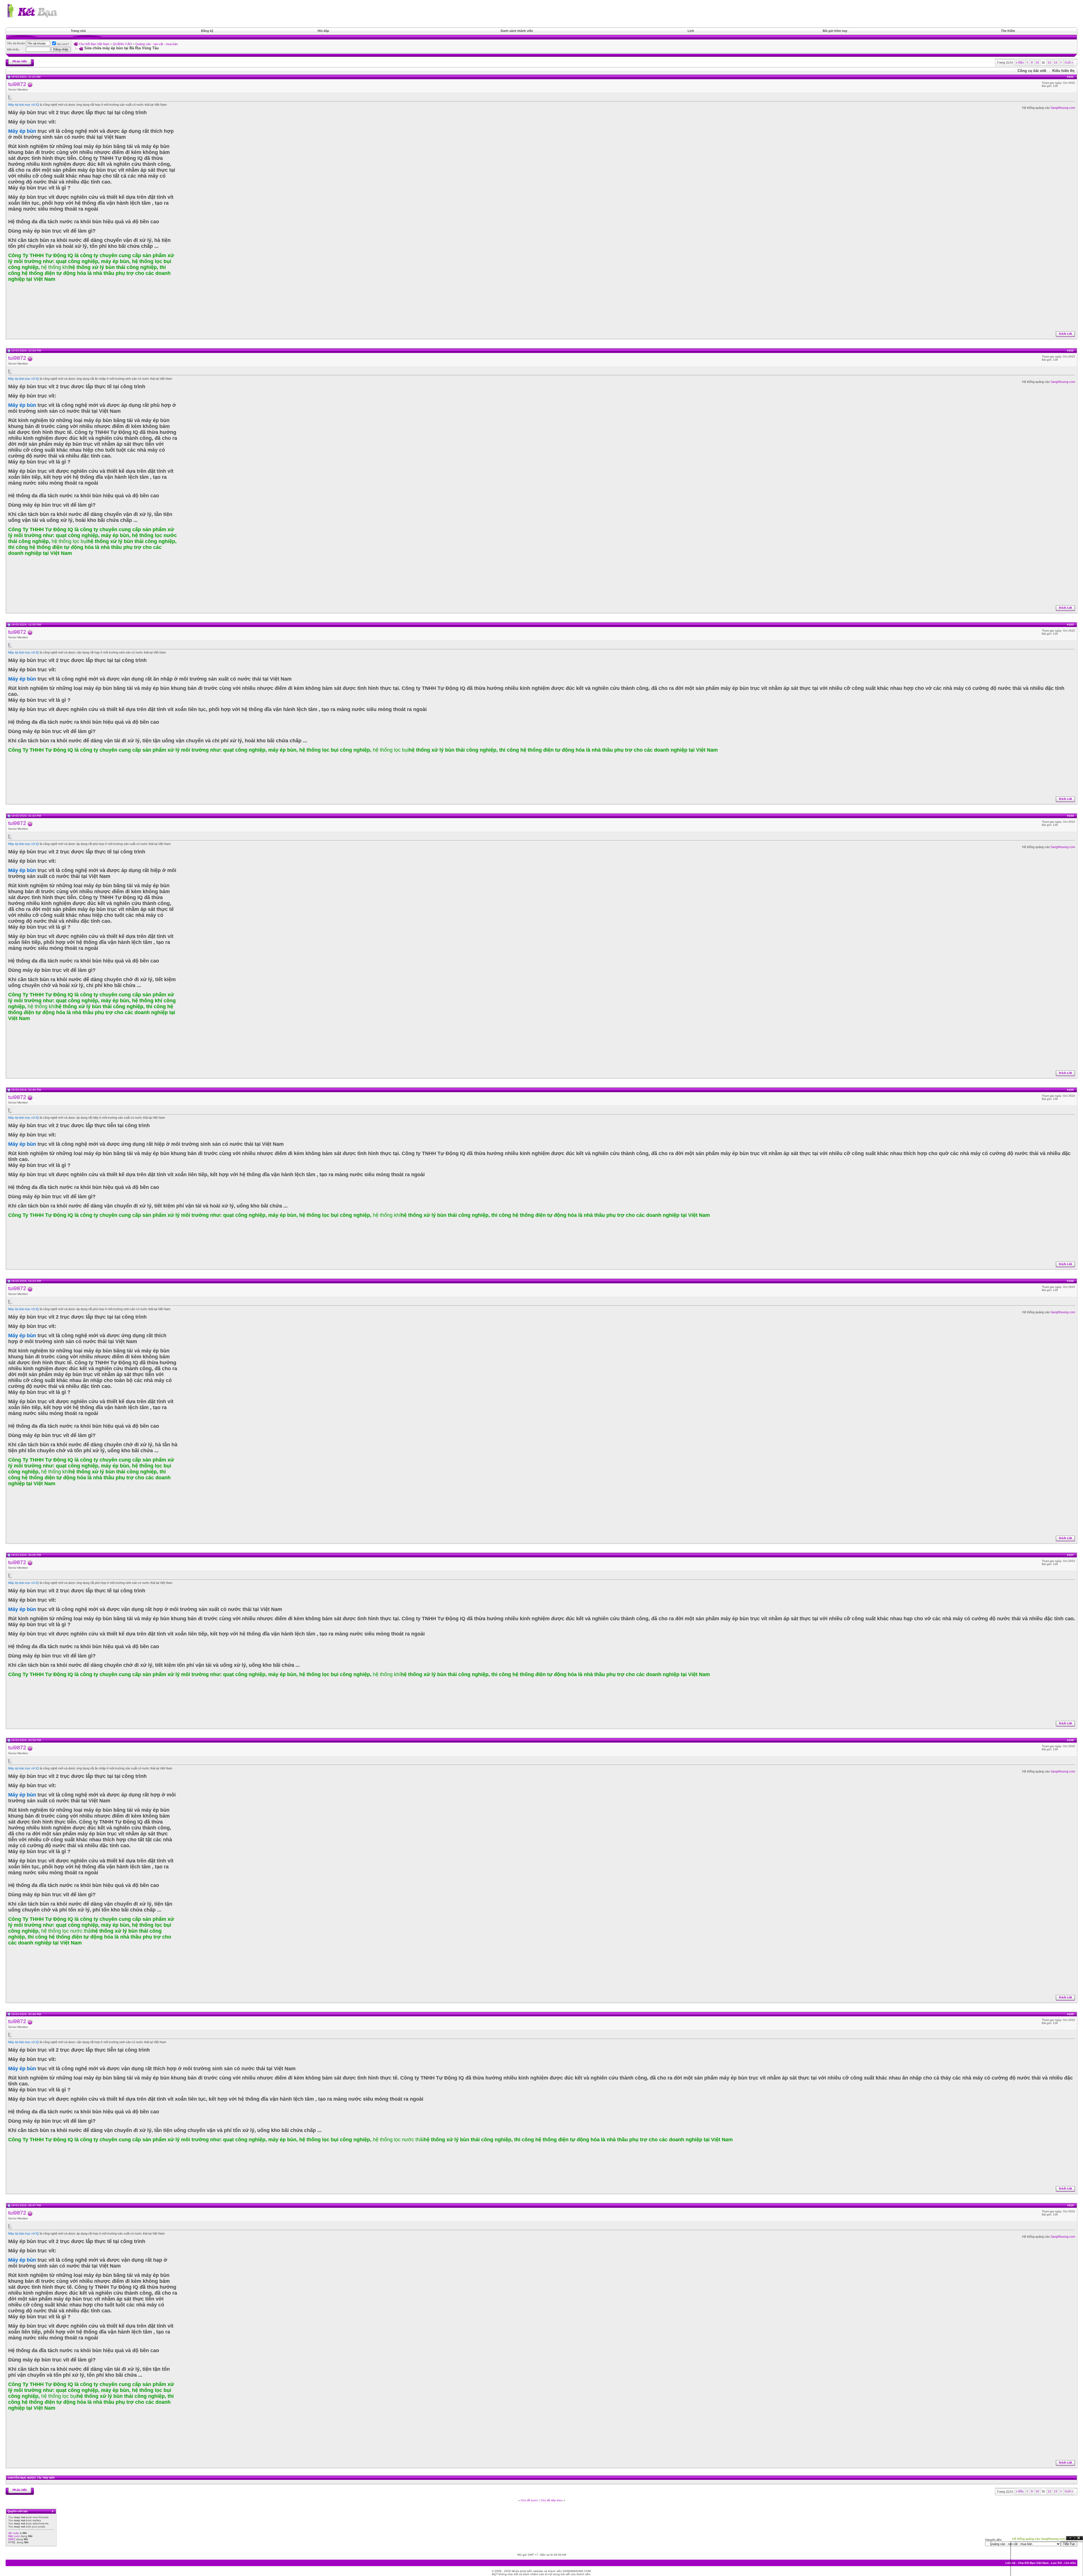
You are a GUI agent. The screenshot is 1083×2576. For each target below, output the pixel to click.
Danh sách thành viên (517, 31)
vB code (14, 2533)
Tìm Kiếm (1008, 31)
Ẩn (1070, 2538)
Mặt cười (14, 2536)
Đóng (1079, 2538)
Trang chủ (78, 31)
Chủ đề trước (529, 2500)
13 (1056, 62)
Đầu (1020, 62)
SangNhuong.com (1063, 108)
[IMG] (12, 2539)
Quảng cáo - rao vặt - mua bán (157, 44)
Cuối (1069, 62)
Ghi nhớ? (63, 44)
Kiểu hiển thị (1063, 71)
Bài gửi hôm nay (835, 31)
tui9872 (17, 84)
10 (1037, 62)
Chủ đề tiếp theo (552, 2500)
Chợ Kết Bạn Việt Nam (94, 44)
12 (1049, 62)
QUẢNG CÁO (122, 44)
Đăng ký (207, 31)
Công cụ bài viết (1032, 71)
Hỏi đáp (323, 31)
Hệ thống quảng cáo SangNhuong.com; (1039, 2539)
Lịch (691, 31)
